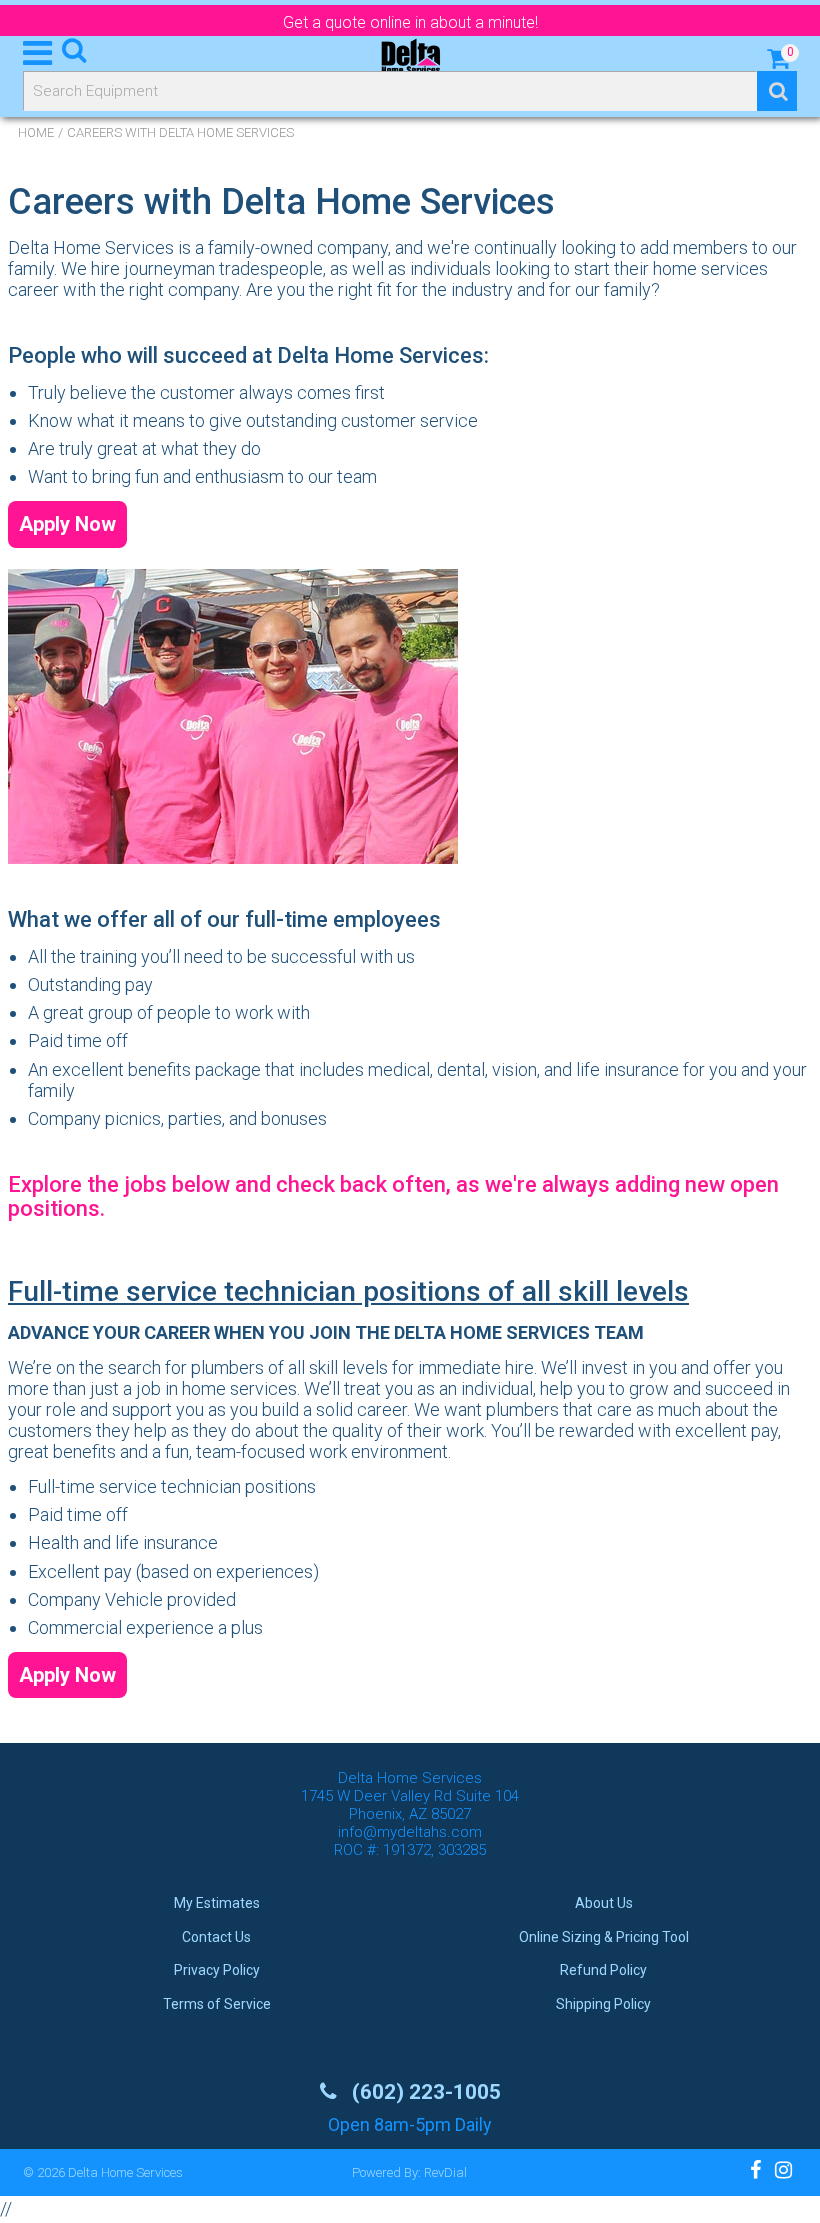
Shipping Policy (603, 2004)
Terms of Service (217, 2004)
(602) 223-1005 (424, 2092)
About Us (604, 1903)
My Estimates (217, 1903)
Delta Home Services (125, 2172)
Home (36, 132)
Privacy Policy (217, 1970)
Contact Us (216, 1937)
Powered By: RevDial (409, 2172)
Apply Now (67, 524)
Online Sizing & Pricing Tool (604, 1937)
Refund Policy (603, 1970)
